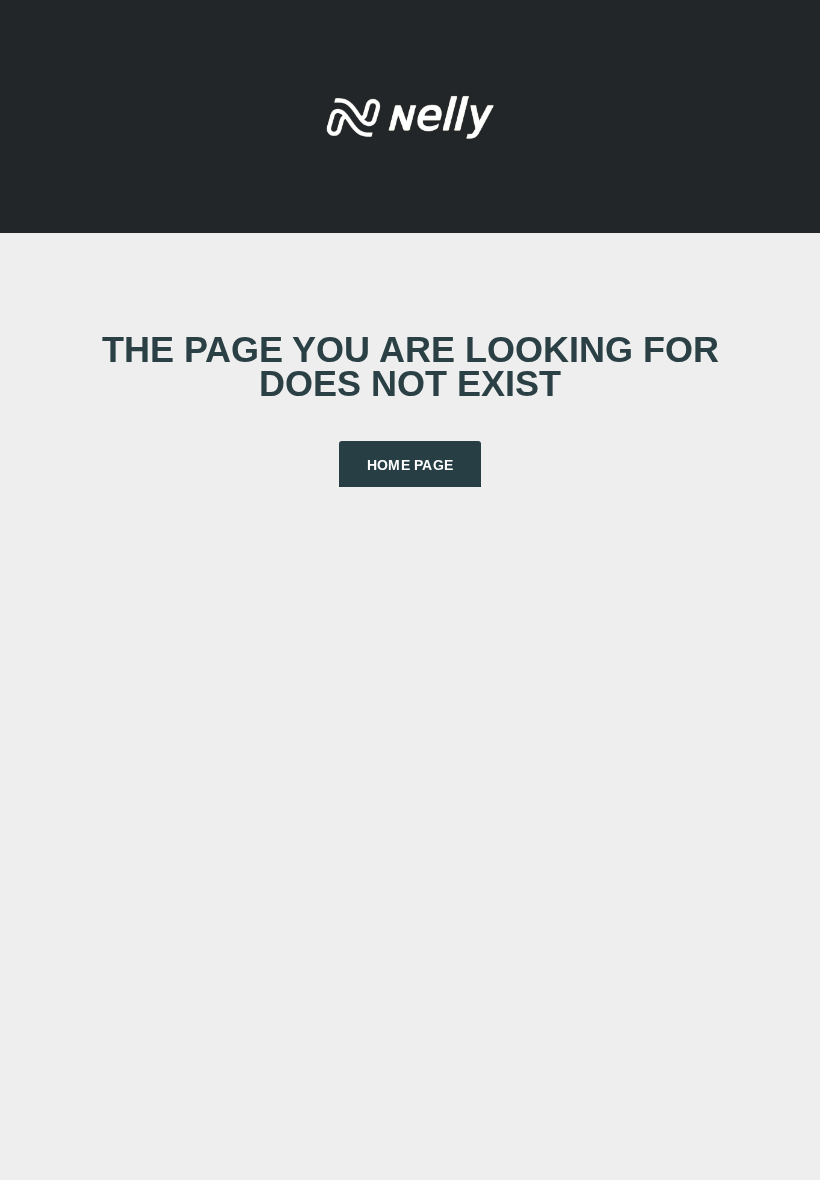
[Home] (410, 114)
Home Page (410, 465)
